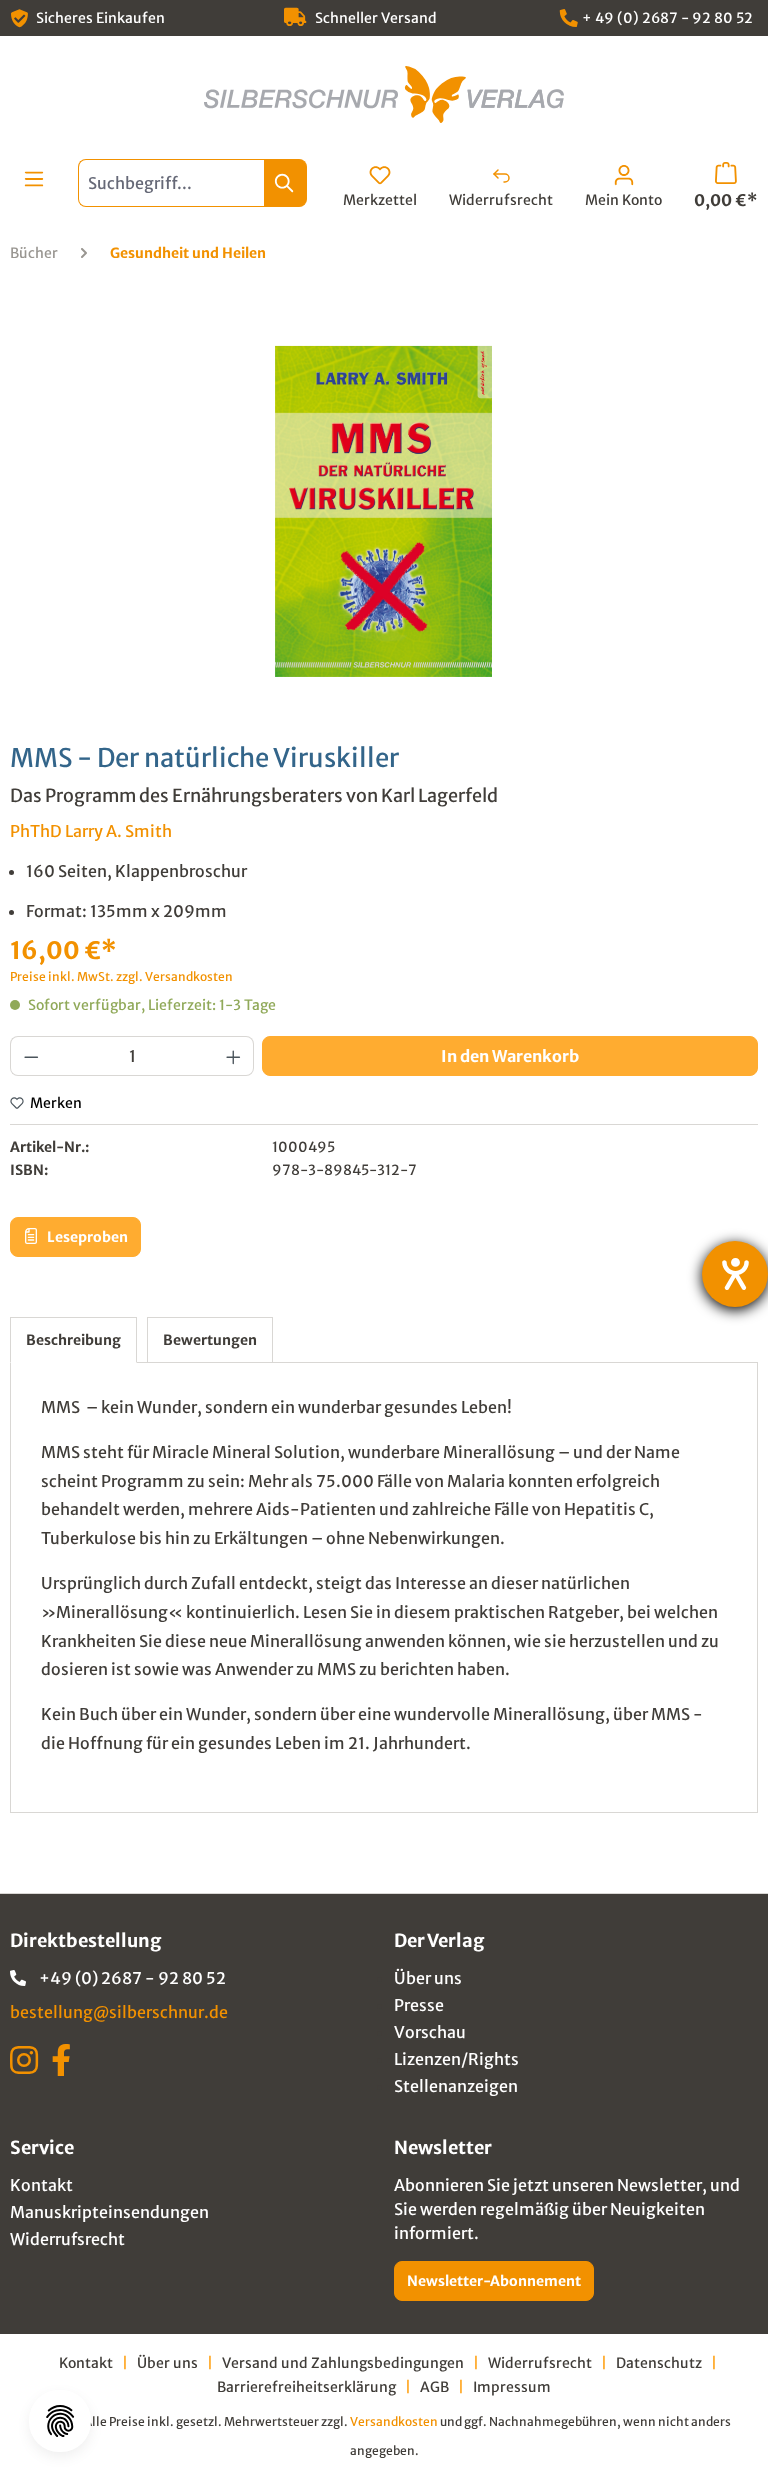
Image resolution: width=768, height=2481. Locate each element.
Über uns (428, 1978)
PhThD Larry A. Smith (91, 831)
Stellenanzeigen (456, 2086)
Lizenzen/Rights (456, 2059)
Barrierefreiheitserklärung (306, 2387)
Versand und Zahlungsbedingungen (343, 2363)
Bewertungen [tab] (210, 1340)
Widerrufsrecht (67, 2239)
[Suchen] (285, 183)
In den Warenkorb (510, 1056)
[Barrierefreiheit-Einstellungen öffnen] (735, 1274)
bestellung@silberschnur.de (119, 2012)
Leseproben (86, 1237)
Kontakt (41, 2185)
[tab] (73, 1340)
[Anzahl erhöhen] (234, 1056)
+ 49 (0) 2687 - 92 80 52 (667, 18)
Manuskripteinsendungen (109, 2212)
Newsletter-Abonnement (494, 2281)
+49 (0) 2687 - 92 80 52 (132, 1978)
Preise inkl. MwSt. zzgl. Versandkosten (121, 976)
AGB (434, 2387)
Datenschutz (659, 2363)
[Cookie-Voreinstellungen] (60, 2421)
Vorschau (430, 2032)
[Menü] (34, 179)
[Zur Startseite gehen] (384, 94)
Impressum (512, 2387)
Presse (419, 2005)
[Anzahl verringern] (31, 1056)
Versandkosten (394, 2421)
